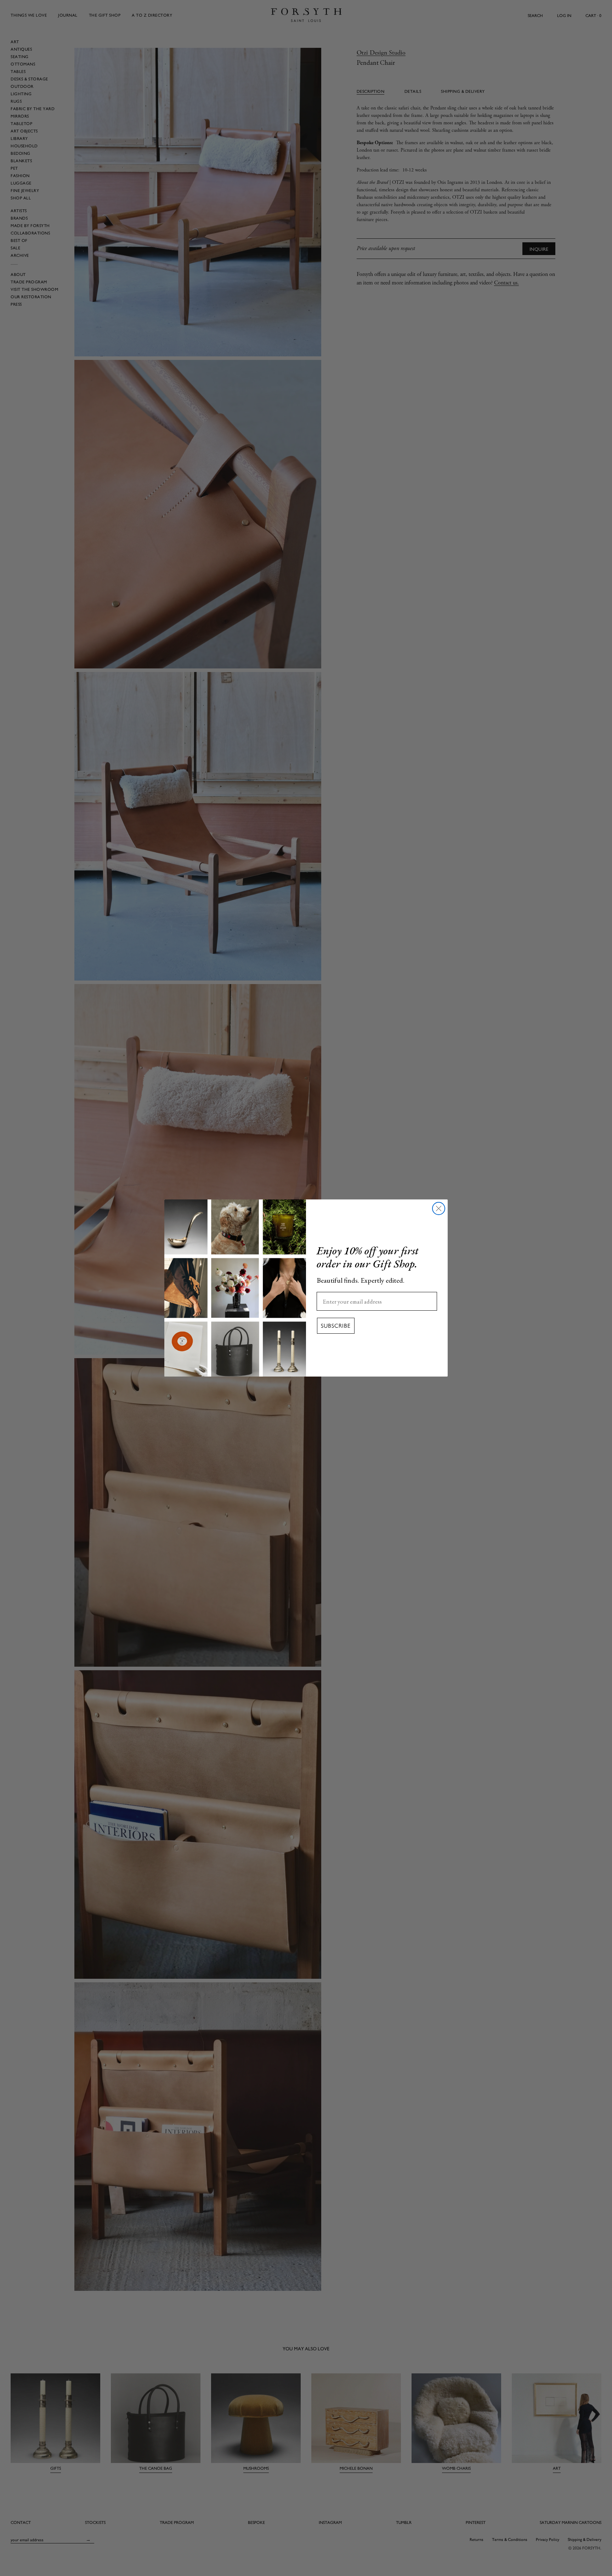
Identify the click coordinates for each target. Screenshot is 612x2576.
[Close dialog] (439, 1208)
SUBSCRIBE (336, 1326)
